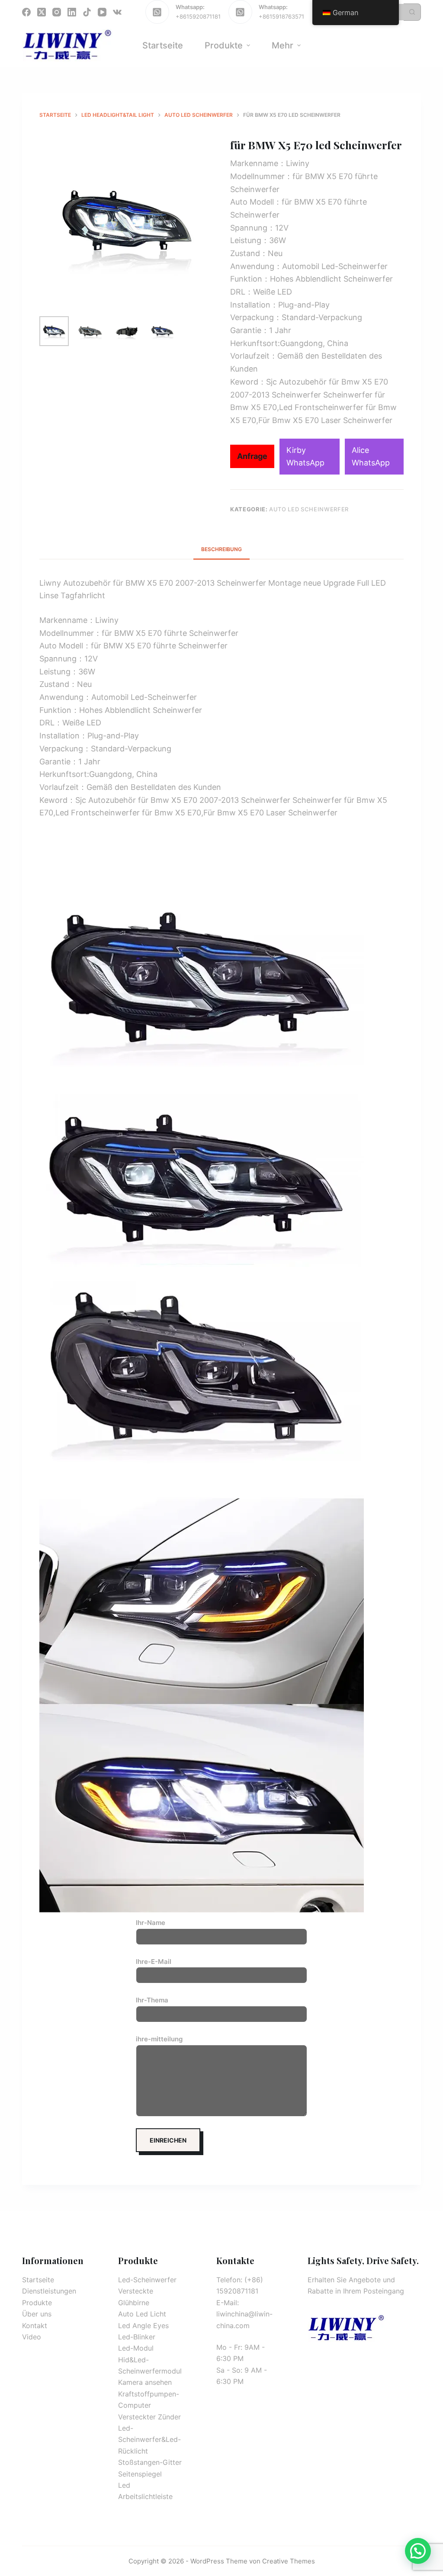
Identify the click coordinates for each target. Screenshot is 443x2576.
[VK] (117, 12)
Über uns (37, 2314)
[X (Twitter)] (42, 12)
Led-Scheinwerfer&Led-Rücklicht (149, 2440)
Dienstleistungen (49, 2291)
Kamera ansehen (145, 2382)
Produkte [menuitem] (224, 45)
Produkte (37, 2303)
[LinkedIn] (72, 12)
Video (32, 2337)
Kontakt (35, 2326)
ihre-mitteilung (159, 2039)
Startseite (38, 2280)
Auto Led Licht (142, 2314)
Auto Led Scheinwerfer (309, 509)
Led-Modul (136, 2348)
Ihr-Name (151, 1923)
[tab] (221, 549)
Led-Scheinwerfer (147, 2280)
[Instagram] (57, 12)
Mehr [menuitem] (282, 45)
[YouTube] (102, 12)
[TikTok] (87, 12)
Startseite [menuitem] (163, 45)
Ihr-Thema (152, 2000)
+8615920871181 (198, 16)
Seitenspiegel (140, 2474)
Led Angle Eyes (143, 2326)
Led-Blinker (137, 2337)
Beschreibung (221, 549)
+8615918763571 (281, 16)
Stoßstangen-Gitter (150, 2462)
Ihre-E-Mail (154, 1962)
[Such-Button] (412, 12)
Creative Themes (289, 2561)
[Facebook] (26, 12)
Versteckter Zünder (149, 2417)
